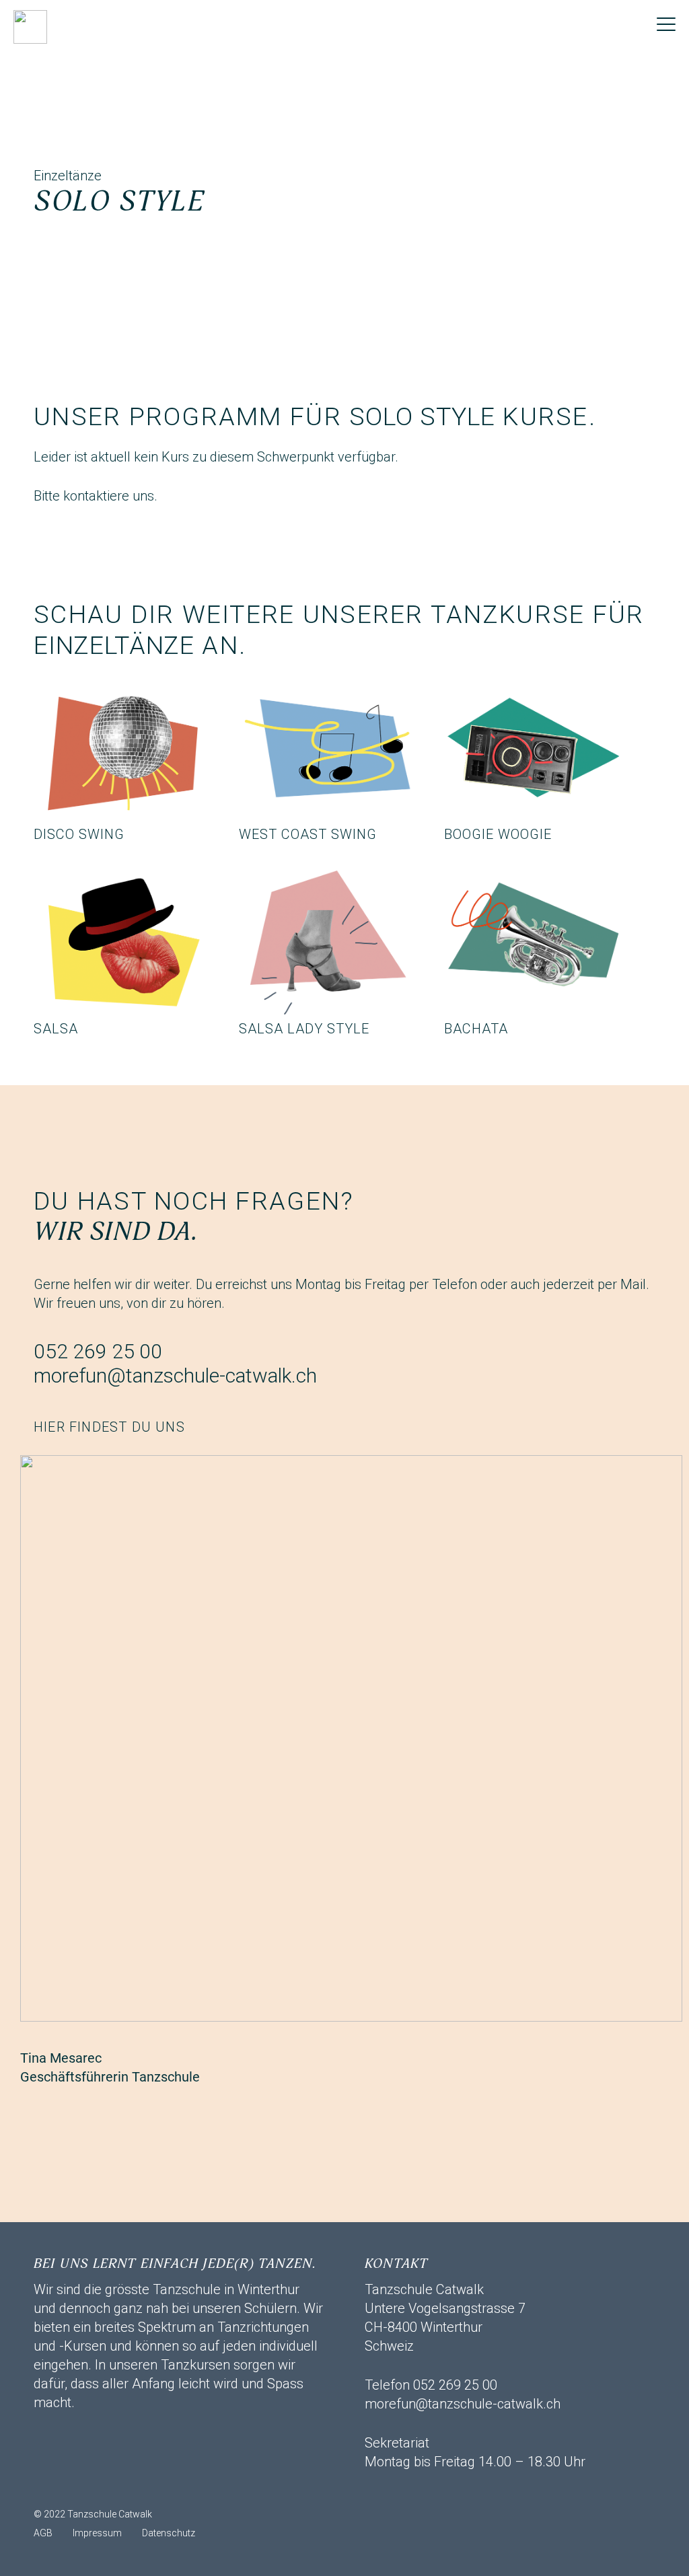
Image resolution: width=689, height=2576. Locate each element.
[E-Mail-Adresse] (50, 2488)
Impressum (97, 2533)
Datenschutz (169, 2533)
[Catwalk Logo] (30, 27)
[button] (666, 24)
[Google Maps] (151, 2488)
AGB (43, 2533)
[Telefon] (118, 2488)
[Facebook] (84, 2488)
